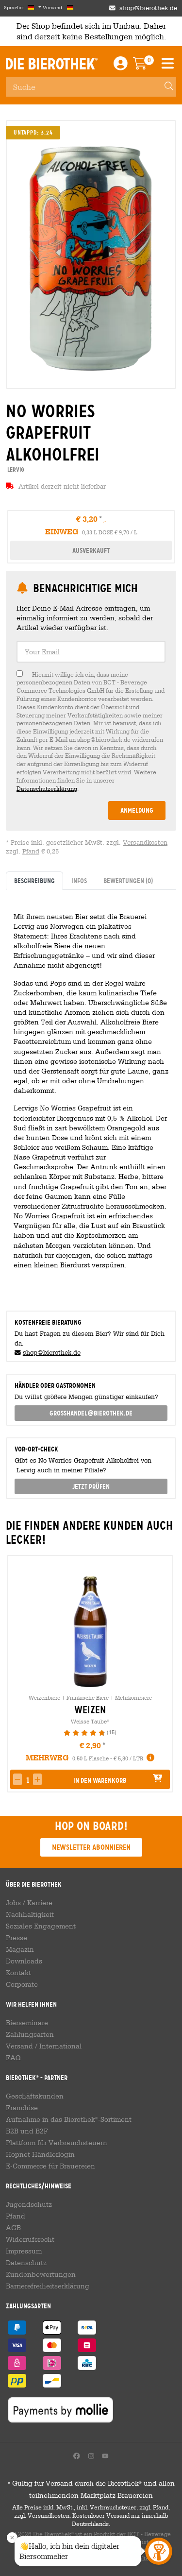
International (60, 2046)
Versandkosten (145, 843)
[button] (37, 1779)
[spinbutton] (27, 1780)
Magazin (20, 1949)
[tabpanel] (91, 1096)
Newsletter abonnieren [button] (91, 1847)
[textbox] (91, 652)
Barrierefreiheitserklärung (48, 2286)
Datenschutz (26, 2263)
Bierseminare (27, 2023)
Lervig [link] (15, 469)
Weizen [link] (90, 1710)
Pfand (31, 851)
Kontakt (18, 1973)
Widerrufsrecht (30, 2239)
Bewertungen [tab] (128, 881)
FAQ (13, 2058)
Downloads (24, 1961)
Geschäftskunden (35, 2096)
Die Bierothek (52, 64)
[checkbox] (91, 732)
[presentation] (14, 1674)
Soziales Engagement (41, 1926)
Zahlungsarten (30, 2034)
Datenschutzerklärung (47, 788)
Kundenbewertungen (41, 2274)
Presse (17, 1938)
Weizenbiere (44, 1697)
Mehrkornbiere (133, 1697)
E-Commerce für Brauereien (50, 2166)
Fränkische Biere (88, 1697)
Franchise (22, 2108)
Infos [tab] (79, 881)
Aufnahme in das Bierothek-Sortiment (69, 2119)
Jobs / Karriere (29, 1903)
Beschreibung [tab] (34, 881)
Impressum (24, 2251)
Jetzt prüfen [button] (91, 1486)
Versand (19, 2046)
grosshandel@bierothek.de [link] (91, 1413)
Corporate (22, 1984)
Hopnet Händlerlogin (40, 2154)
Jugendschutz (29, 2204)
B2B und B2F (27, 2131)
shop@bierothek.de (148, 8)
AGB (13, 2228)
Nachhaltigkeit (30, 1914)
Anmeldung (137, 810)
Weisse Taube (90, 1721)
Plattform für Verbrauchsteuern (57, 2143)
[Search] (165, 87)
